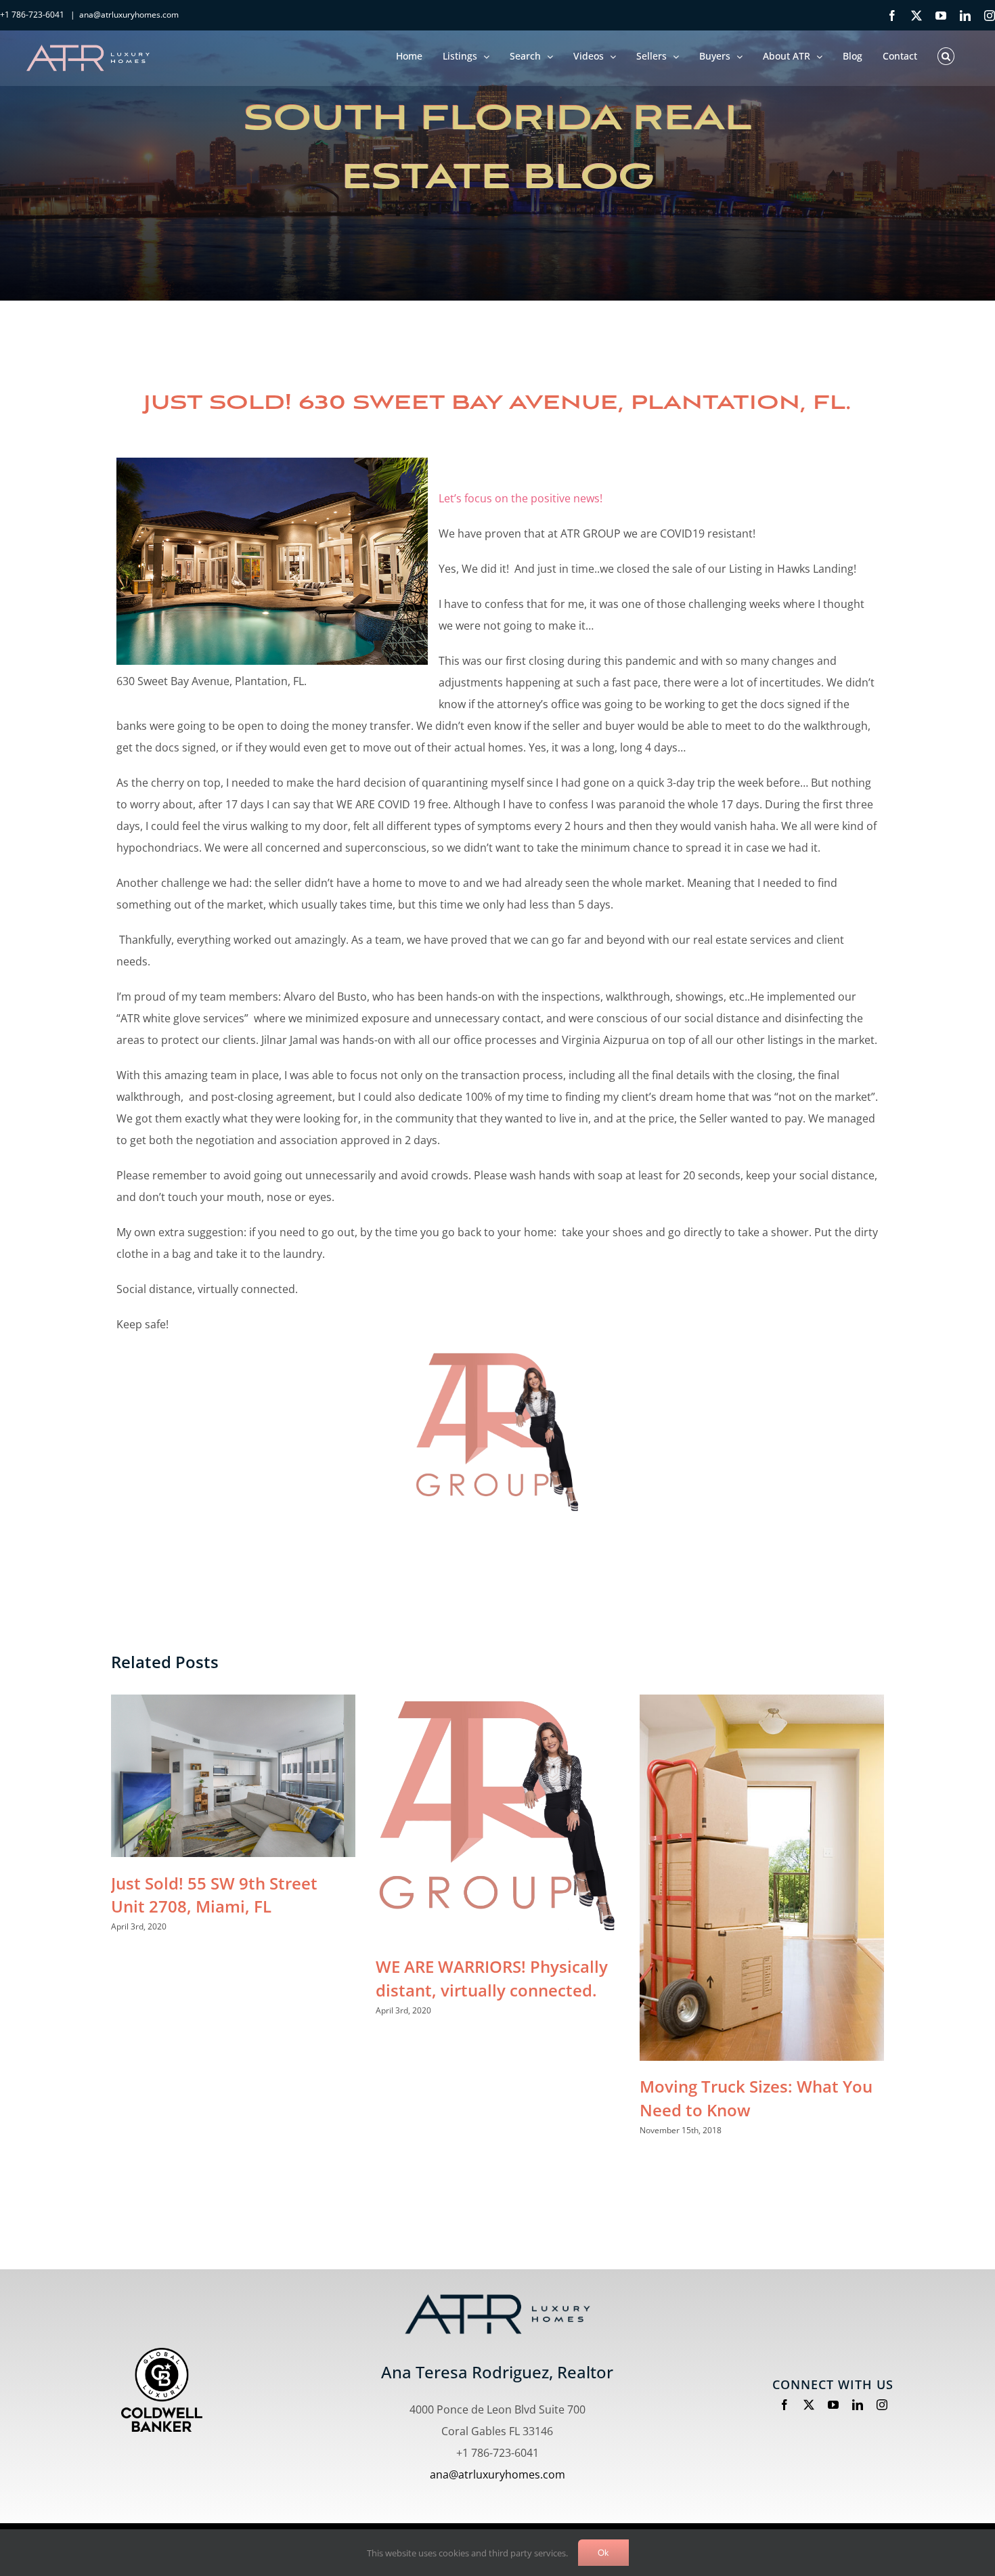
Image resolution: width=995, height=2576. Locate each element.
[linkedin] (858, 2405)
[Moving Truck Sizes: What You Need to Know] (762, 1878)
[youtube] (833, 2405)
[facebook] (784, 2405)
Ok (603, 2553)
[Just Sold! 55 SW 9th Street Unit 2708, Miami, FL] (233, 1776)
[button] (946, 54)
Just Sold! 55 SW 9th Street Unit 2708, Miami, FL (214, 1895)
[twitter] (809, 2405)
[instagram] (882, 2405)
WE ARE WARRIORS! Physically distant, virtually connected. (492, 1978)
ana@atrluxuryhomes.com (129, 15)
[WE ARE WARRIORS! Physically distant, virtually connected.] (498, 1818)
